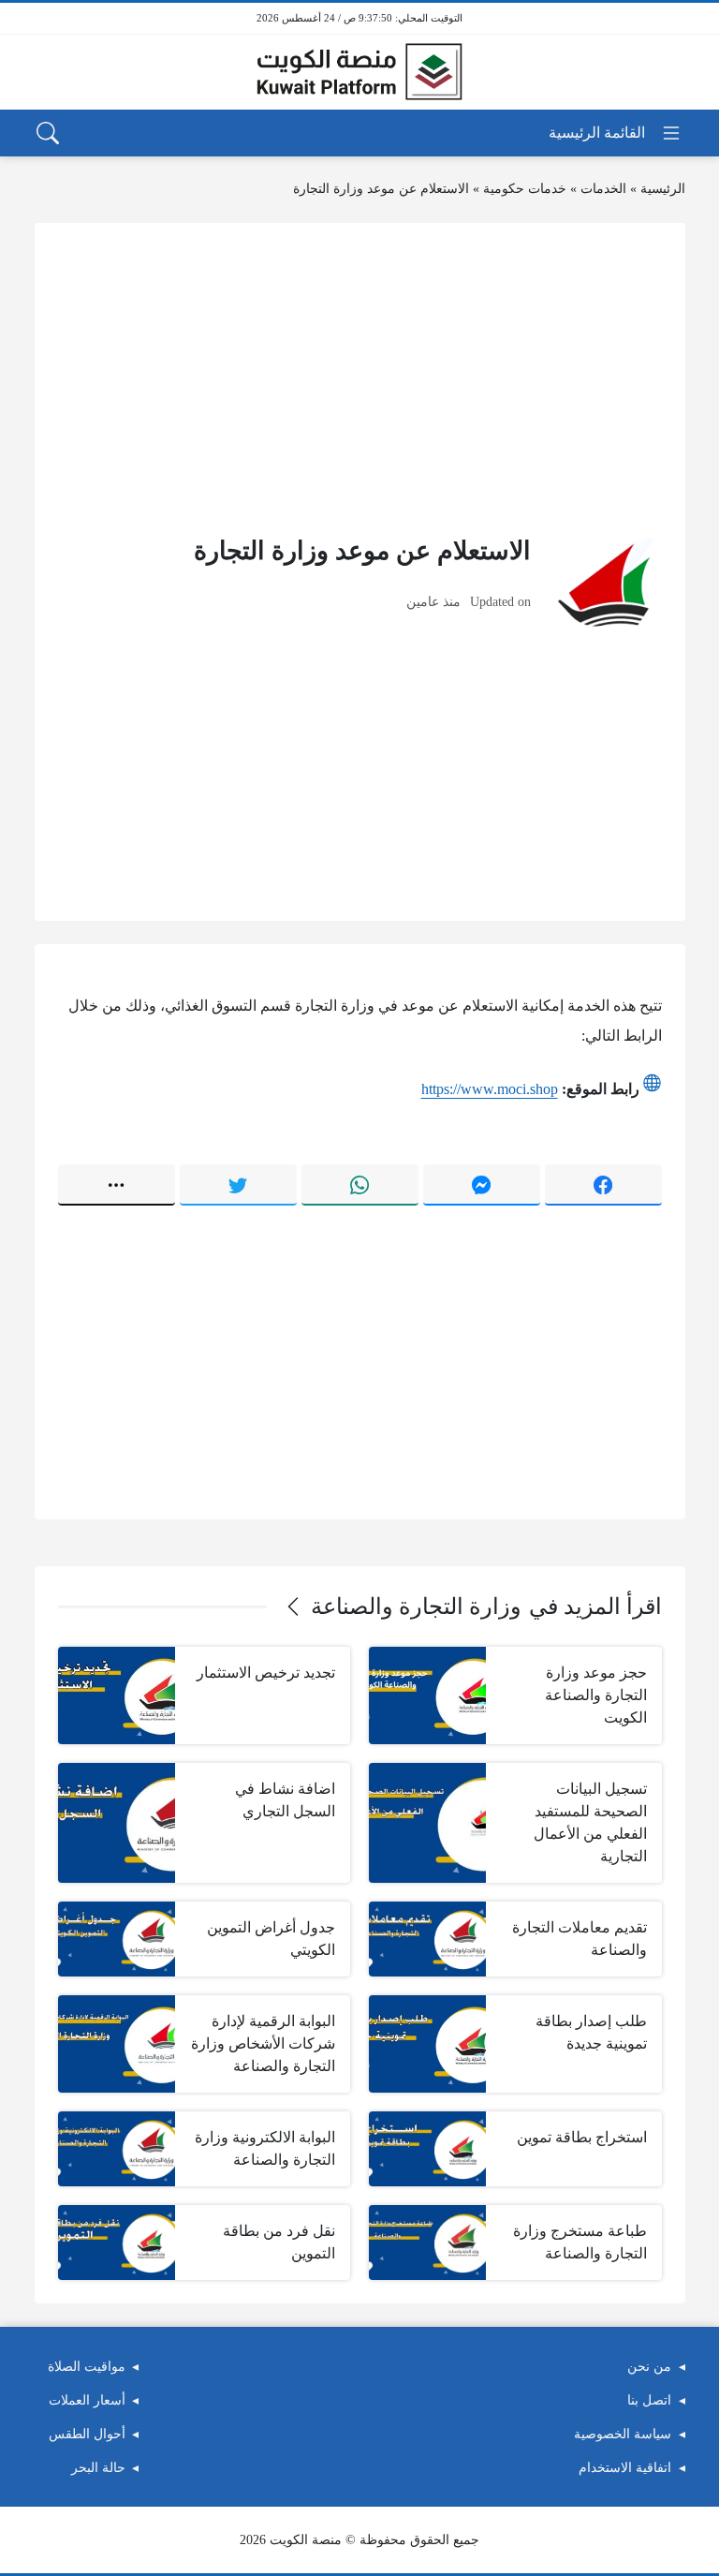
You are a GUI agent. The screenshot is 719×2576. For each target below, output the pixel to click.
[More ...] (117, 1185)
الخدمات (603, 189)
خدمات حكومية (525, 189)
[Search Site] (48, 133)
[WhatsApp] (360, 1185)
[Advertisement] (360, 378)
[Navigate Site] (616, 133)
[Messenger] (482, 1185)
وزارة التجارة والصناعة (416, 1606)
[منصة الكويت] (359, 72)
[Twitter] (238, 1185)
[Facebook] (603, 1185)
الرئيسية (663, 189)
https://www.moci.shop (490, 1089)
